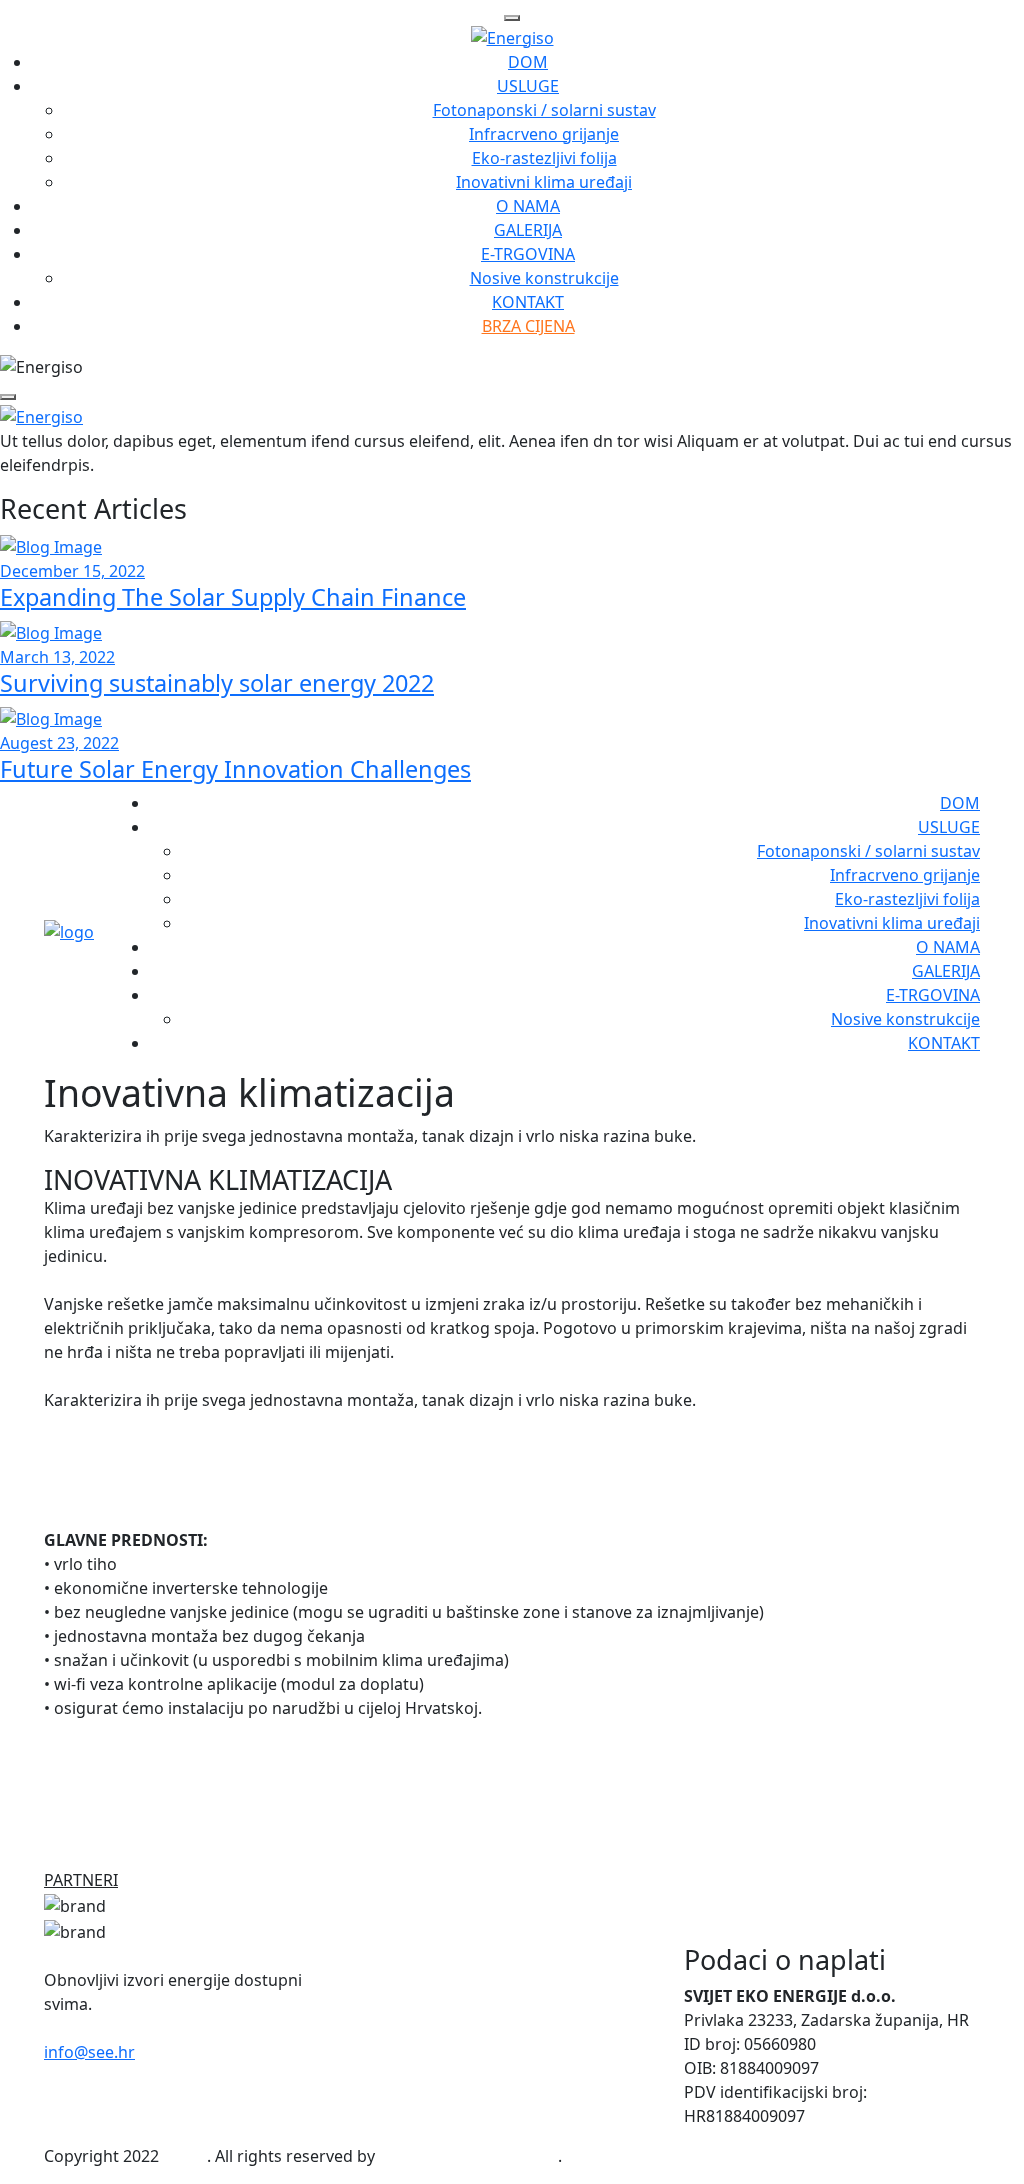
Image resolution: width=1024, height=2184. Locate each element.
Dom (528, 62)
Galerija (528, 230)
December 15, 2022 (72, 571)
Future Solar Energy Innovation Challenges (235, 769)
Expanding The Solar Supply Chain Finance (233, 597)
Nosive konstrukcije (544, 278)
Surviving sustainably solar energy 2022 (217, 683)
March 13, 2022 (57, 657)
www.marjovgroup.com (468, 2156)
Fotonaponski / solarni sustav (544, 110)
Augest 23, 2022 (59, 743)
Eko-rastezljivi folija (544, 158)
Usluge (528, 86)
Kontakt (528, 302)
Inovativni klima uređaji (544, 182)
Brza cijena (528, 326)
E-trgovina (528, 254)
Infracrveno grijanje (544, 134)
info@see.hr (89, 2052)
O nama (528, 206)
